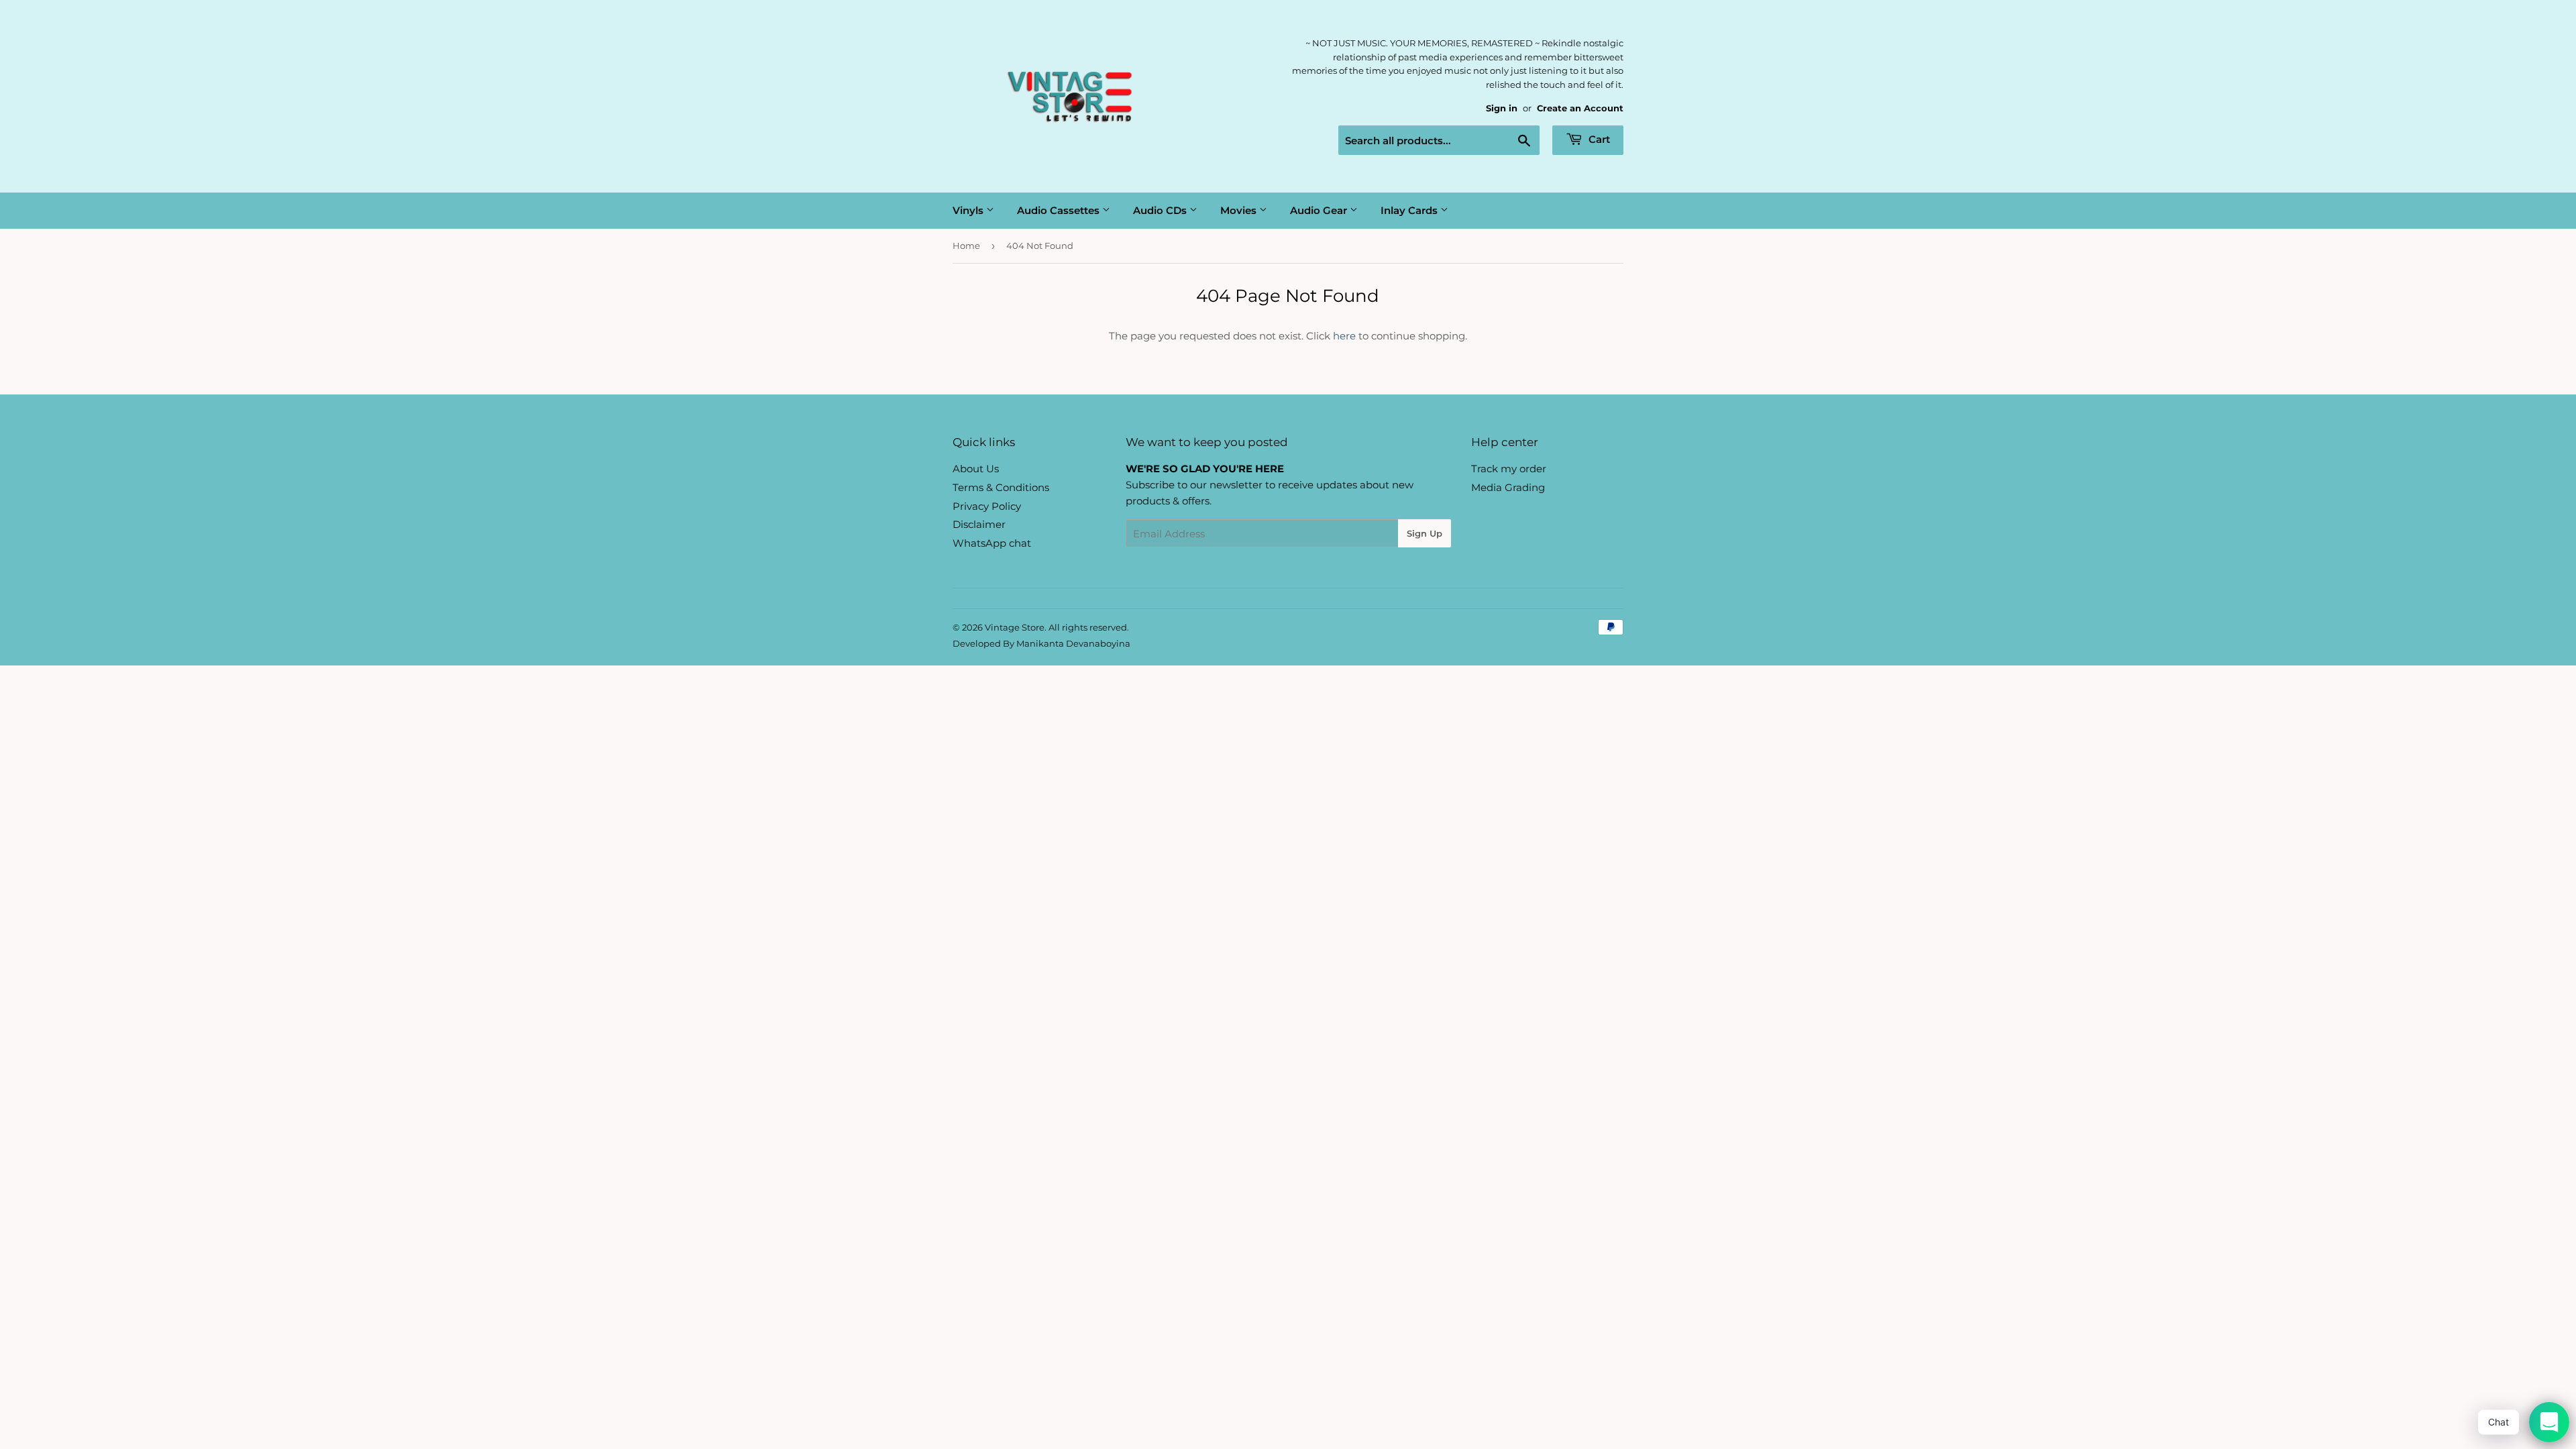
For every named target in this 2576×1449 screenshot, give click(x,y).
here (1344, 336)
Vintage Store (1015, 627)
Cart (1598, 139)
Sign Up (1425, 533)
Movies (1240, 210)
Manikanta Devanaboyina (1073, 643)
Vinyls (969, 210)
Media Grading (1508, 487)
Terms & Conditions (1001, 487)
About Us (976, 469)
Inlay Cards (1410, 210)
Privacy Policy (987, 506)
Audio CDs (1161, 210)
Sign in (1502, 108)
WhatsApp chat (992, 543)
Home (966, 246)
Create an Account (1580, 108)
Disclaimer (979, 524)
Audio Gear (1320, 210)
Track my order (1509, 469)
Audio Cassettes (1060, 210)
